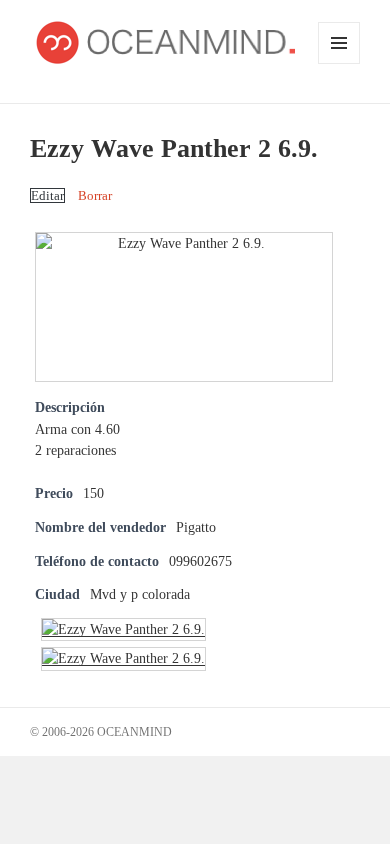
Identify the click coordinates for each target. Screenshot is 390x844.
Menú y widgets (339, 63)
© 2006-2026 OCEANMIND (101, 732)
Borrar (95, 195)
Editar (47, 195)
